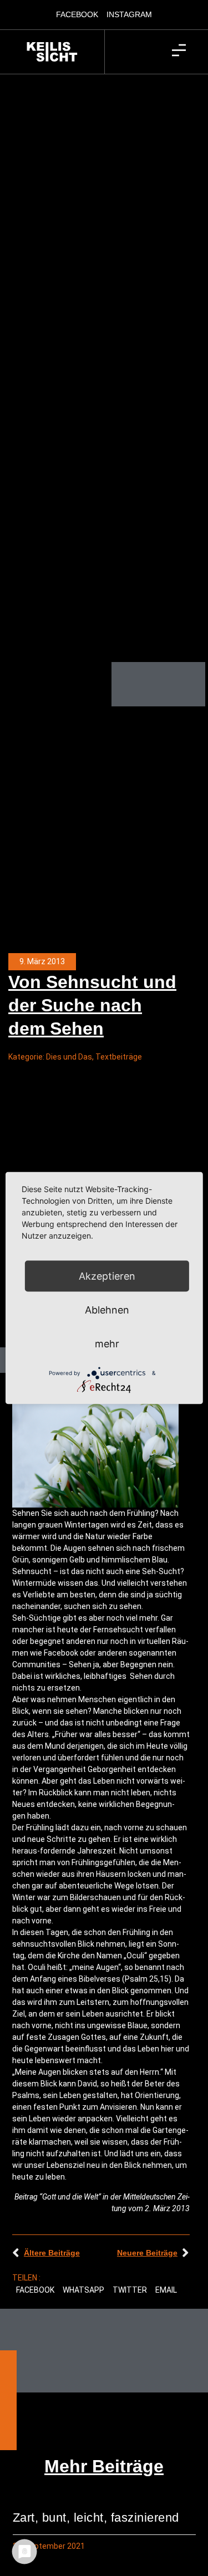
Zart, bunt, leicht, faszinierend (96, 2518)
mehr (107, 1344)
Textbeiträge (119, 1057)
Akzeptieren (107, 1276)
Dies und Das (69, 1057)
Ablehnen (107, 1310)
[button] (35, 2291)
